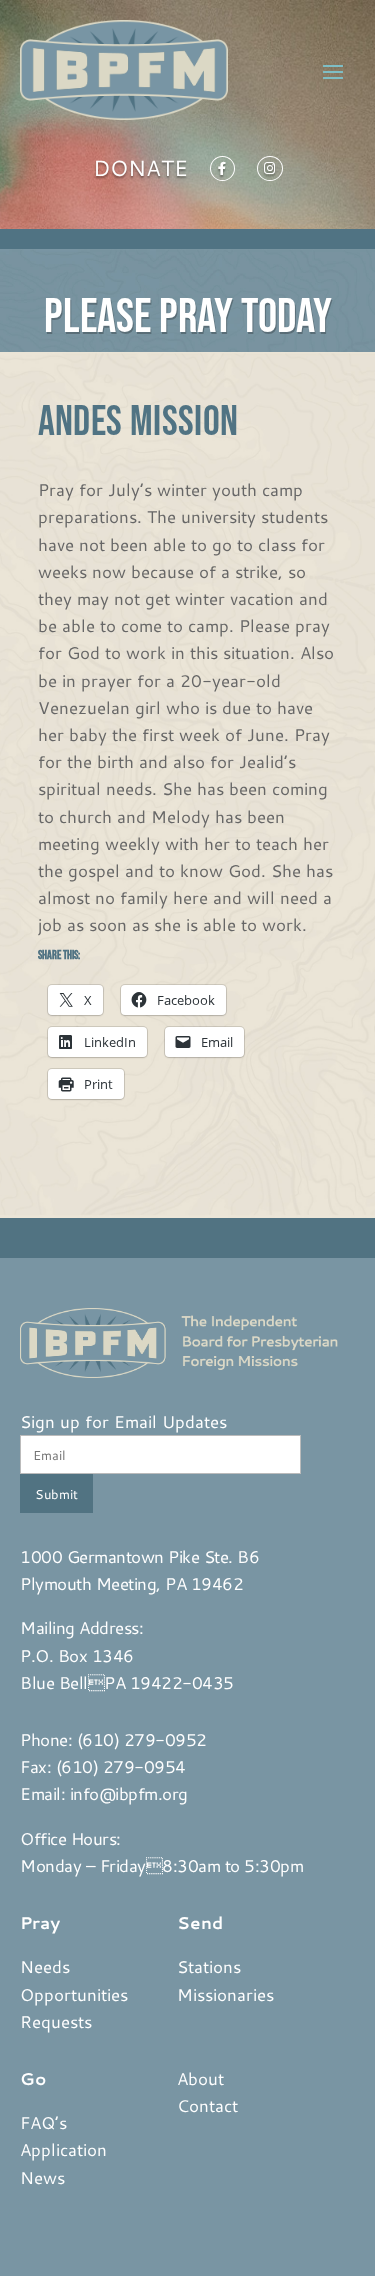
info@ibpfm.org (129, 1793)
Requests (56, 2021)
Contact (207, 2105)
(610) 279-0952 (142, 1739)
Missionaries (225, 1994)
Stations (209, 1966)
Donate (140, 172)
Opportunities (74, 1994)
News (42, 2177)
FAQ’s (43, 2122)
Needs (45, 1966)
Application (63, 2149)
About (200, 2078)
